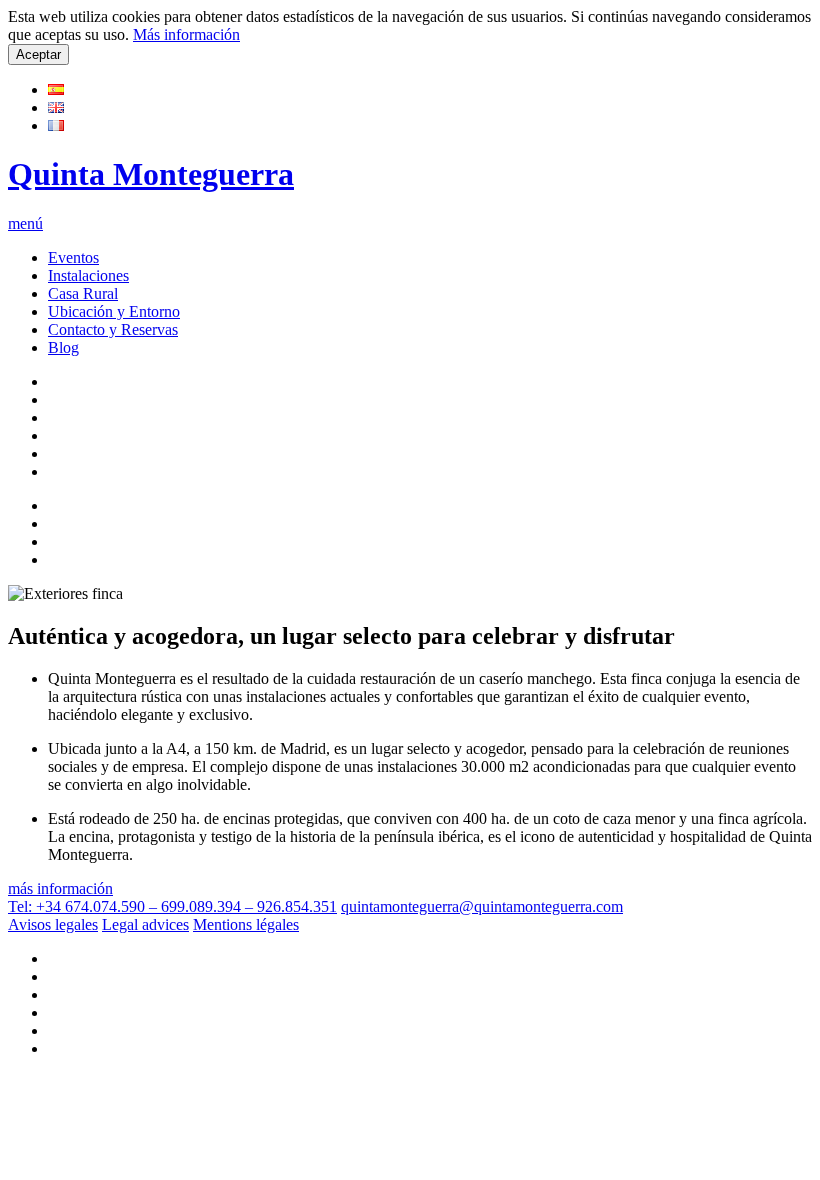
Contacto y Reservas (113, 329)
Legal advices (145, 924)
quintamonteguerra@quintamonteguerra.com (482, 906)
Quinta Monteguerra (151, 174)
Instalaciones (88, 275)
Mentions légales (246, 924)
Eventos (73, 257)
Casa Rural (83, 293)
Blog (63, 347)
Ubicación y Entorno (114, 311)
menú (25, 223)
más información (60, 888)
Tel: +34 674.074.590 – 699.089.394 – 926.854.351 (172, 906)
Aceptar (38, 54)
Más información (186, 34)
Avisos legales (53, 924)
